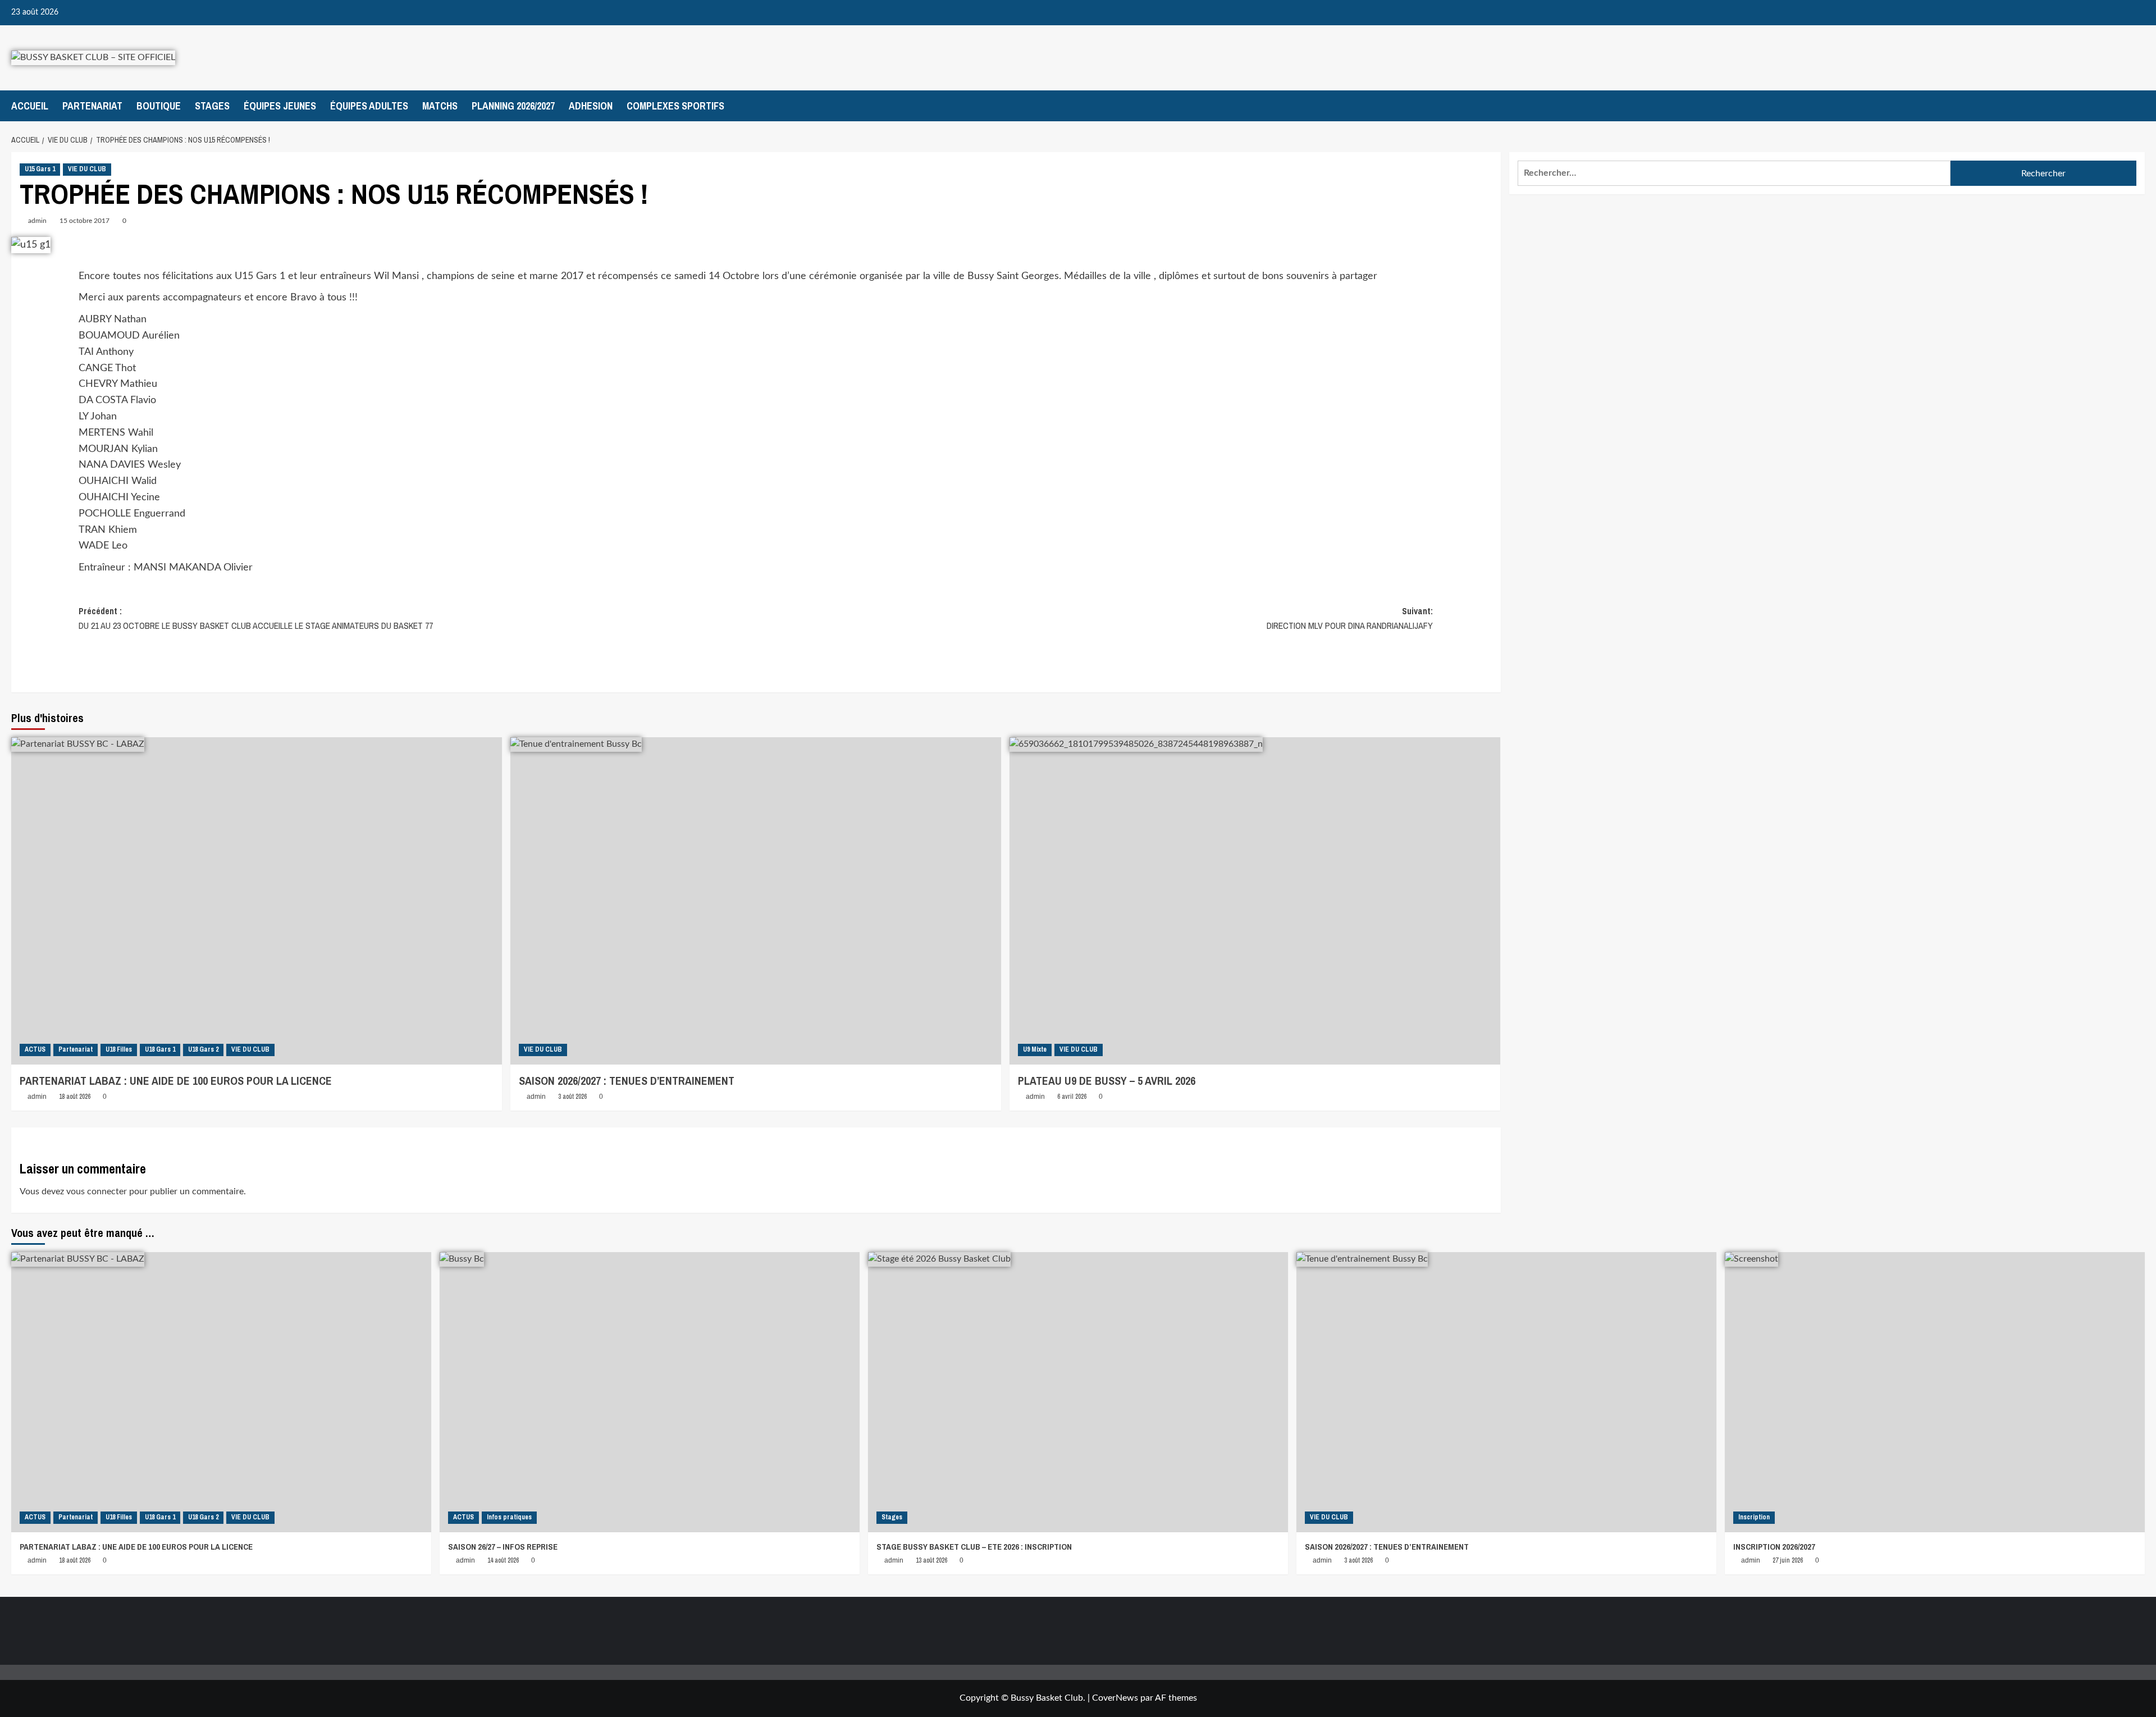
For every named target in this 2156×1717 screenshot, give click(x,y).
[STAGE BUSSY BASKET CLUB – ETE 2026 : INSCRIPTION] (1078, 1392)
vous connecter (97, 1191)
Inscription (1754, 1517)
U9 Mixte (1035, 1049)
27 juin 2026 (1788, 1560)
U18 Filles (119, 1049)
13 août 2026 (931, 1560)
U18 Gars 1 (160, 1049)
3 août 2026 (572, 1097)
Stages (892, 1517)
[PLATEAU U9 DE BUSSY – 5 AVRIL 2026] (1255, 901)
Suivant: (1350, 618)
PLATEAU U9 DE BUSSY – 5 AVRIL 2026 (1107, 1081)
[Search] (2138, 106)
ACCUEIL (30, 106)
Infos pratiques (509, 1517)
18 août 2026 (75, 1097)
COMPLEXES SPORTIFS (675, 106)
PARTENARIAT (92, 106)
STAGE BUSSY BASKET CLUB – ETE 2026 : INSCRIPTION (974, 1547)
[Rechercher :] (1734, 173)
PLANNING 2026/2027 (513, 106)
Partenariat (76, 1049)
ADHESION (591, 106)
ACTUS (35, 1049)
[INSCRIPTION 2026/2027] (1935, 1392)
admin (37, 221)
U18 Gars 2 (203, 1049)
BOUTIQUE (159, 106)
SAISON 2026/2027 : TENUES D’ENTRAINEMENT (627, 1081)
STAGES (212, 106)
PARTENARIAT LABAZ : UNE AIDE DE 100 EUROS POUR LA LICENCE (176, 1081)
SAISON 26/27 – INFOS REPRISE (503, 1547)
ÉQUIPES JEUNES (280, 106)
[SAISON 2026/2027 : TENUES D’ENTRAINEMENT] (756, 901)
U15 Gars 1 (40, 169)
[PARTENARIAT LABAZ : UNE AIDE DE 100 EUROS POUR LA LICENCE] (257, 901)
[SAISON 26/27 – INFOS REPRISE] (650, 1392)
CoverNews (1115, 1698)
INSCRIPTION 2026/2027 (1774, 1547)
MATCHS (440, 106)
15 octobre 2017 (84, 221)
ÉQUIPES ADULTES (369, 106)
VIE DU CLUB (87, 169)
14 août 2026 (503, 1560)
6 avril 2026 (1072, 1097)
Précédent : (256, 618)
